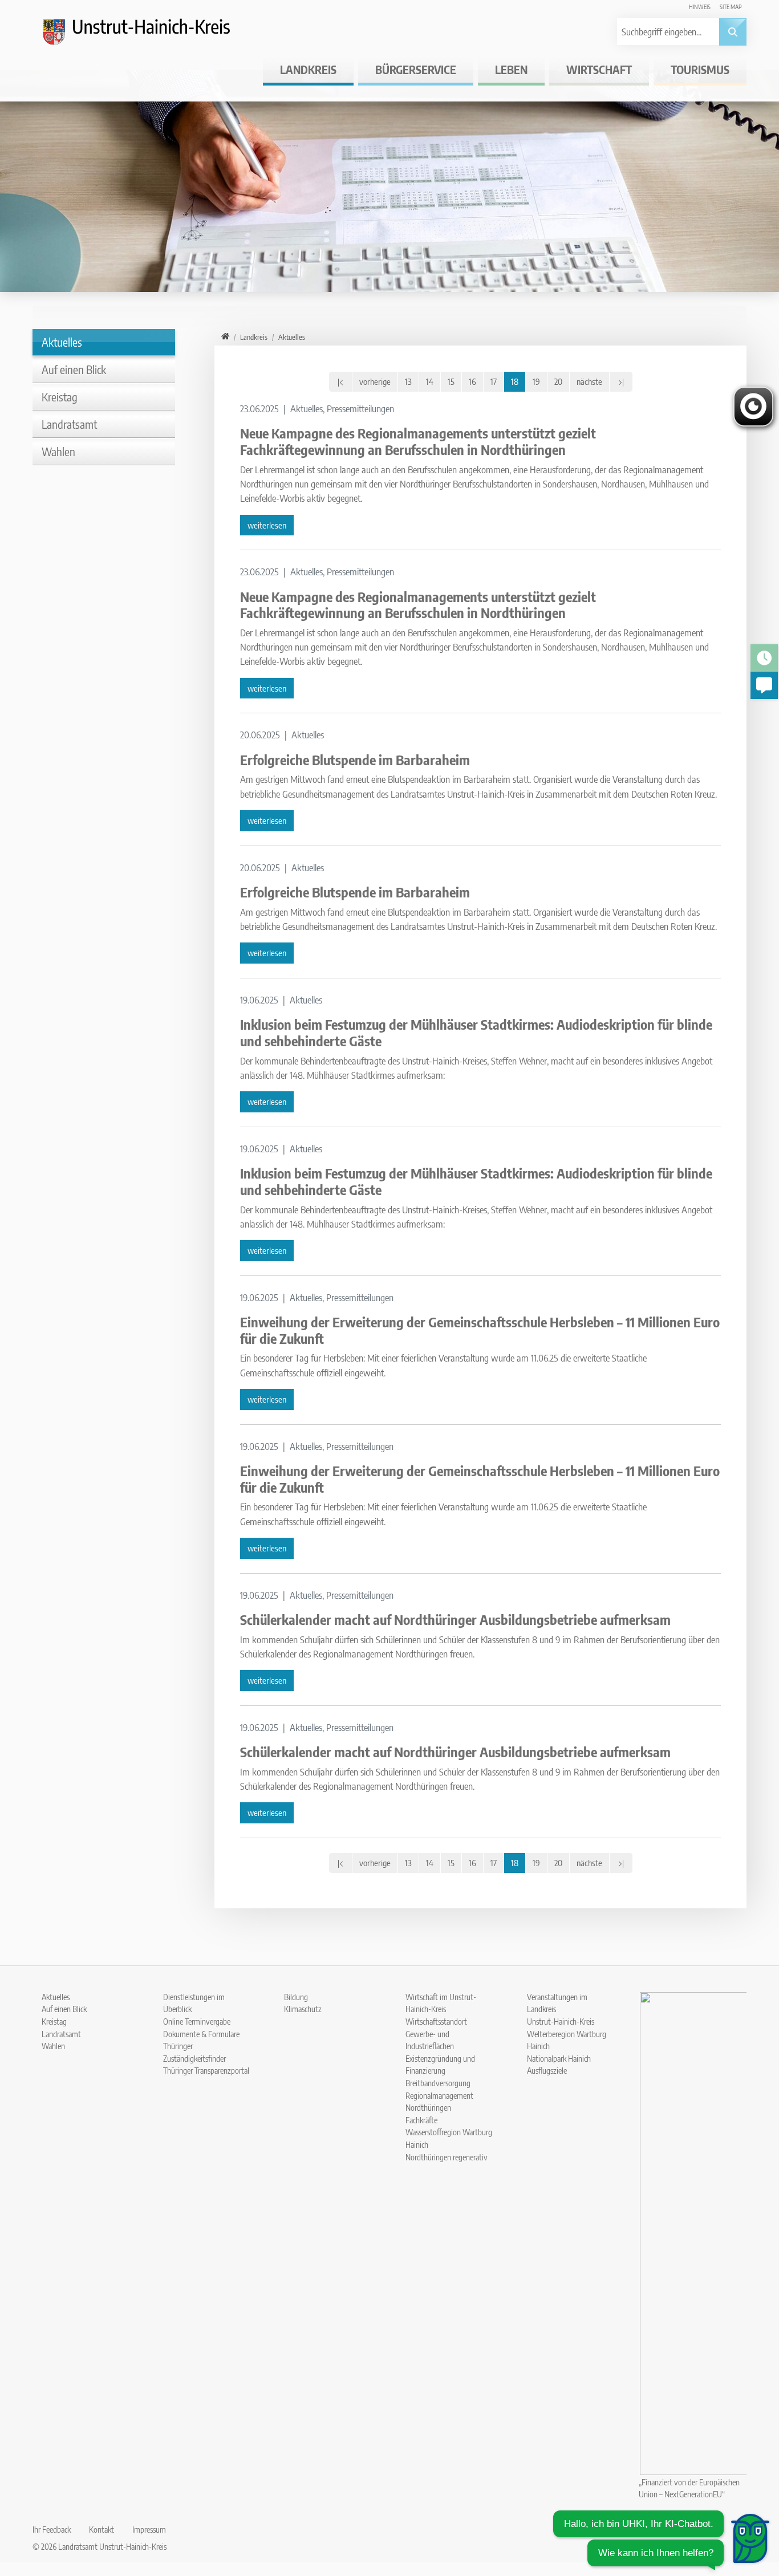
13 (408, 381)
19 (536, 381)
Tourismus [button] (700, 69)
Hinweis (700, 7)
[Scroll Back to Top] (753, 2496)
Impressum (149, 2529)
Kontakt (102, 2529)
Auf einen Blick (74, 369)
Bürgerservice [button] (416, 69)
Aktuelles (62, 342)
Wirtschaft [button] (599, 69)
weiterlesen (267, 525)
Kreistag (60, 397)
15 (451, 381)
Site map (731, 7)
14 (430, 381)
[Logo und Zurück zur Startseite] (147, 36)
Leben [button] (511, 69)
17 (494, 381)
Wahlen (58, 451)
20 (558, 381)
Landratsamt (69, 424)
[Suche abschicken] (733, 32)
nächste (589, 381)
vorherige (375, 381)
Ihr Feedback (52, 2529)
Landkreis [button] (308, 69)
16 (472, 381)
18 (515, 381)
